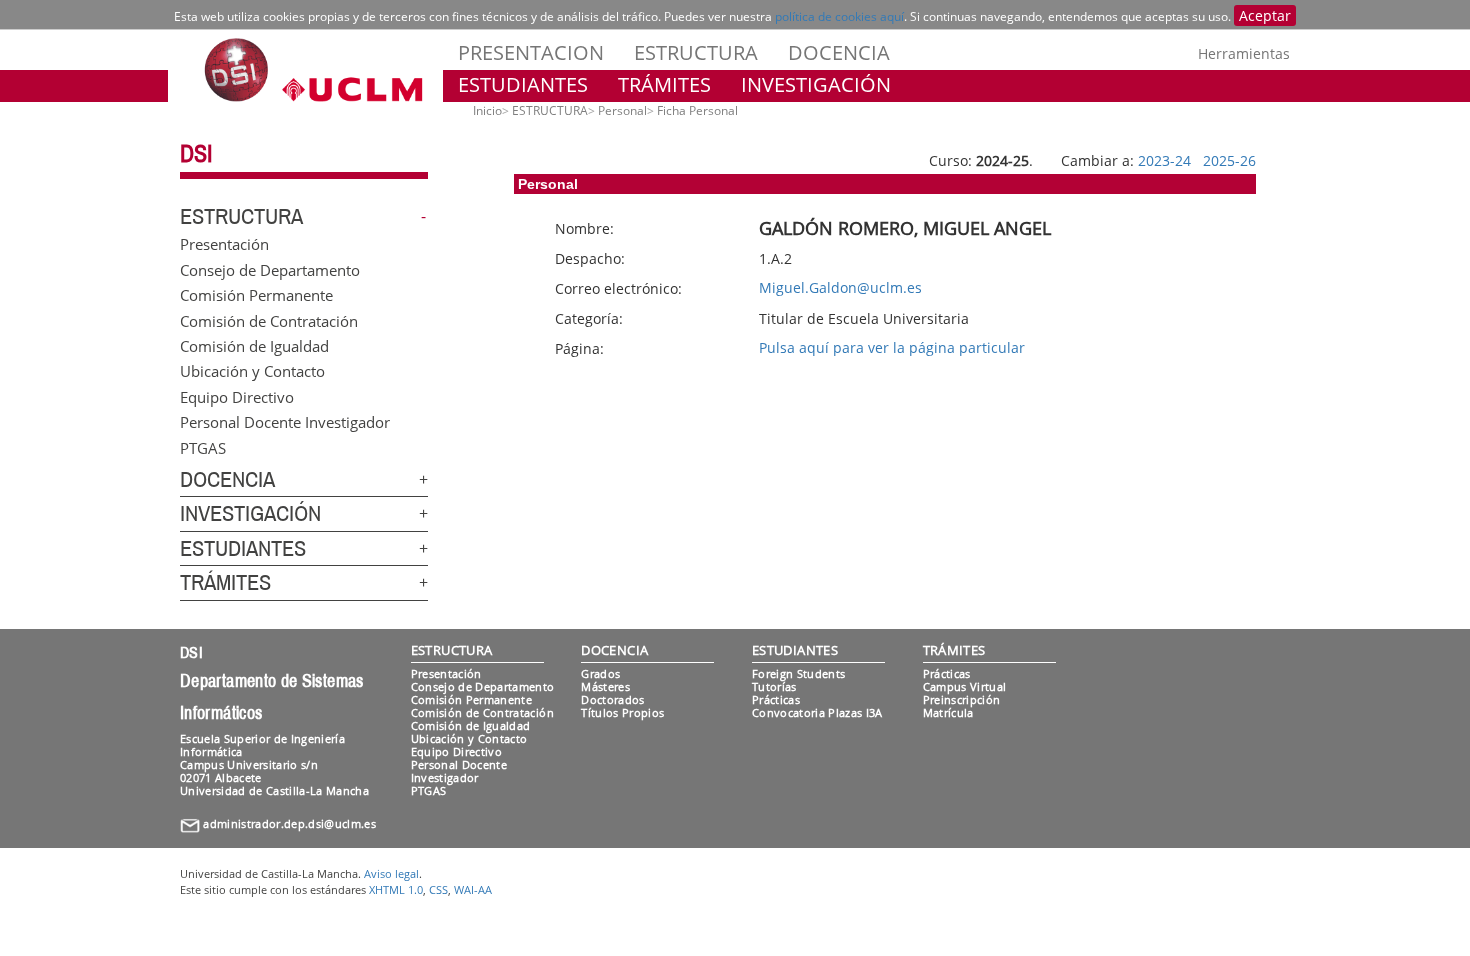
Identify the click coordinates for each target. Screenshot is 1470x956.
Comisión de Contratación (269, 320)
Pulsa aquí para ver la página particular (892, 347)
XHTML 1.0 (396, 889)
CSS (438, 889)
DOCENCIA (839, 52)
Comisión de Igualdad (254, 345)
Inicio (487, 110)
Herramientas (1244, 53)
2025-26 (1229, 160)
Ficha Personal (697, 110)
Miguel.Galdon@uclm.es (840, 287)
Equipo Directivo (237, 396)
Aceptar (1265, 15)
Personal (622, 110)
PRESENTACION (531, 52)
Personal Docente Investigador (285, 422)
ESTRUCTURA (696, 52)
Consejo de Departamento (270, 269)
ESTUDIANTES (523, 84)
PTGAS (203, 447)
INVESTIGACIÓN (816, 84)
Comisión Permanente (256, 295)
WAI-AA (473, 889)
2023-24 (1164, 160)
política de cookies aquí (839, 16)
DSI (196, 154)
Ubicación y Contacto (252, 371)
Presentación (224, 244)
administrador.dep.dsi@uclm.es (289, 823)
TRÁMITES (664, 84)
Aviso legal (391, 873)
